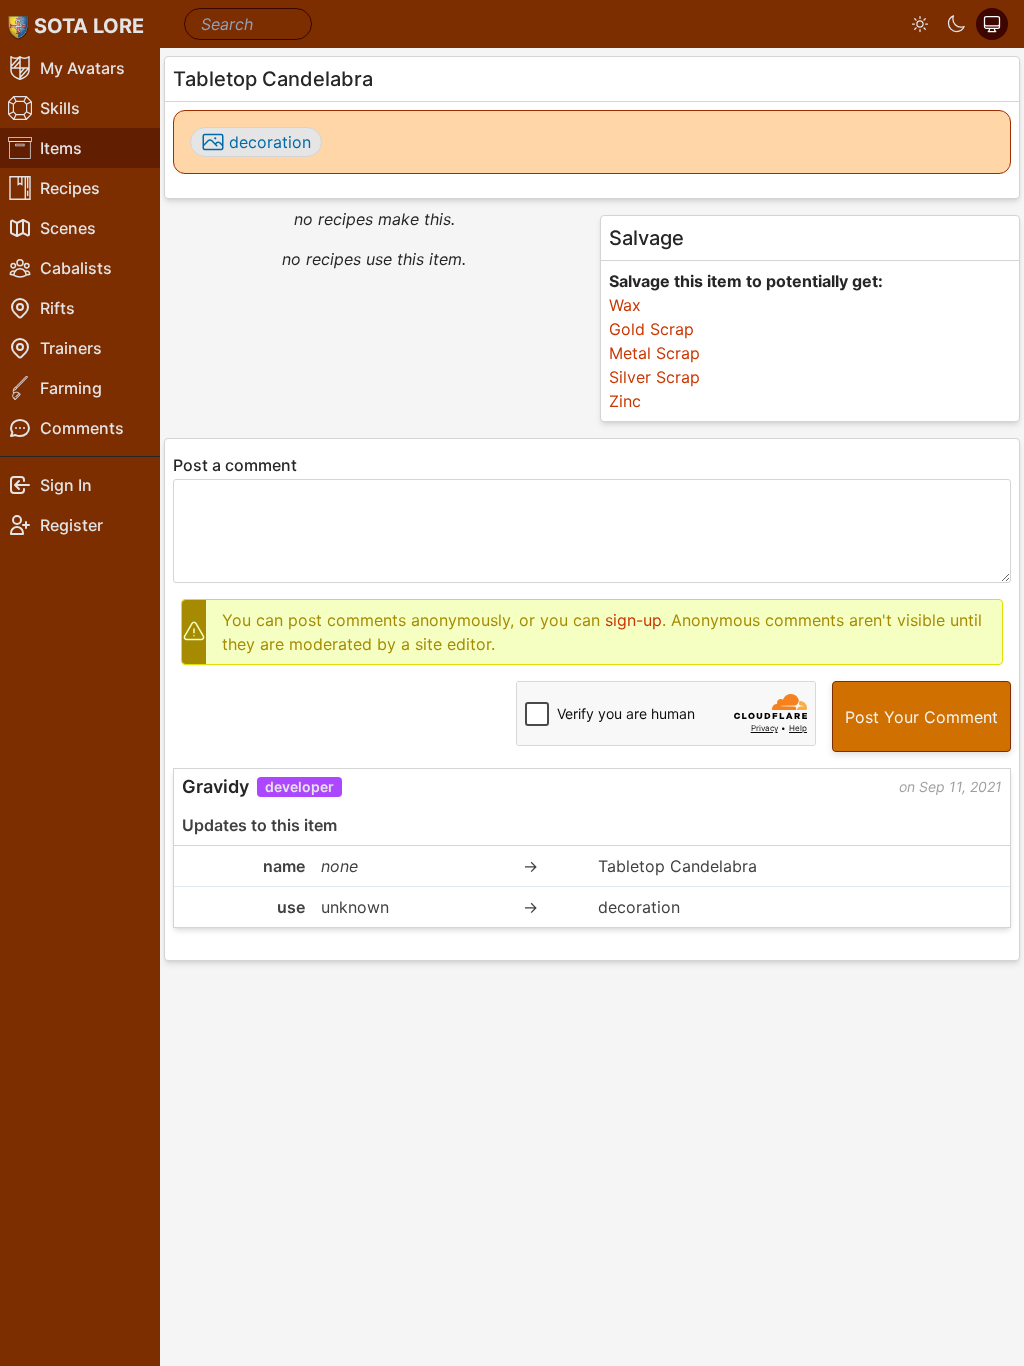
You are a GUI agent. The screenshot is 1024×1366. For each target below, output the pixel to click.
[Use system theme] (992, 24)
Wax (625, 305)
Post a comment (235, 465)
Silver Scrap (654, 377)
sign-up (633, 620)
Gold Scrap (651, 329)
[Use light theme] (920, 24)
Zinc (625, 401)
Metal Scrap (654, 353)
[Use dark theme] (956, 24)
